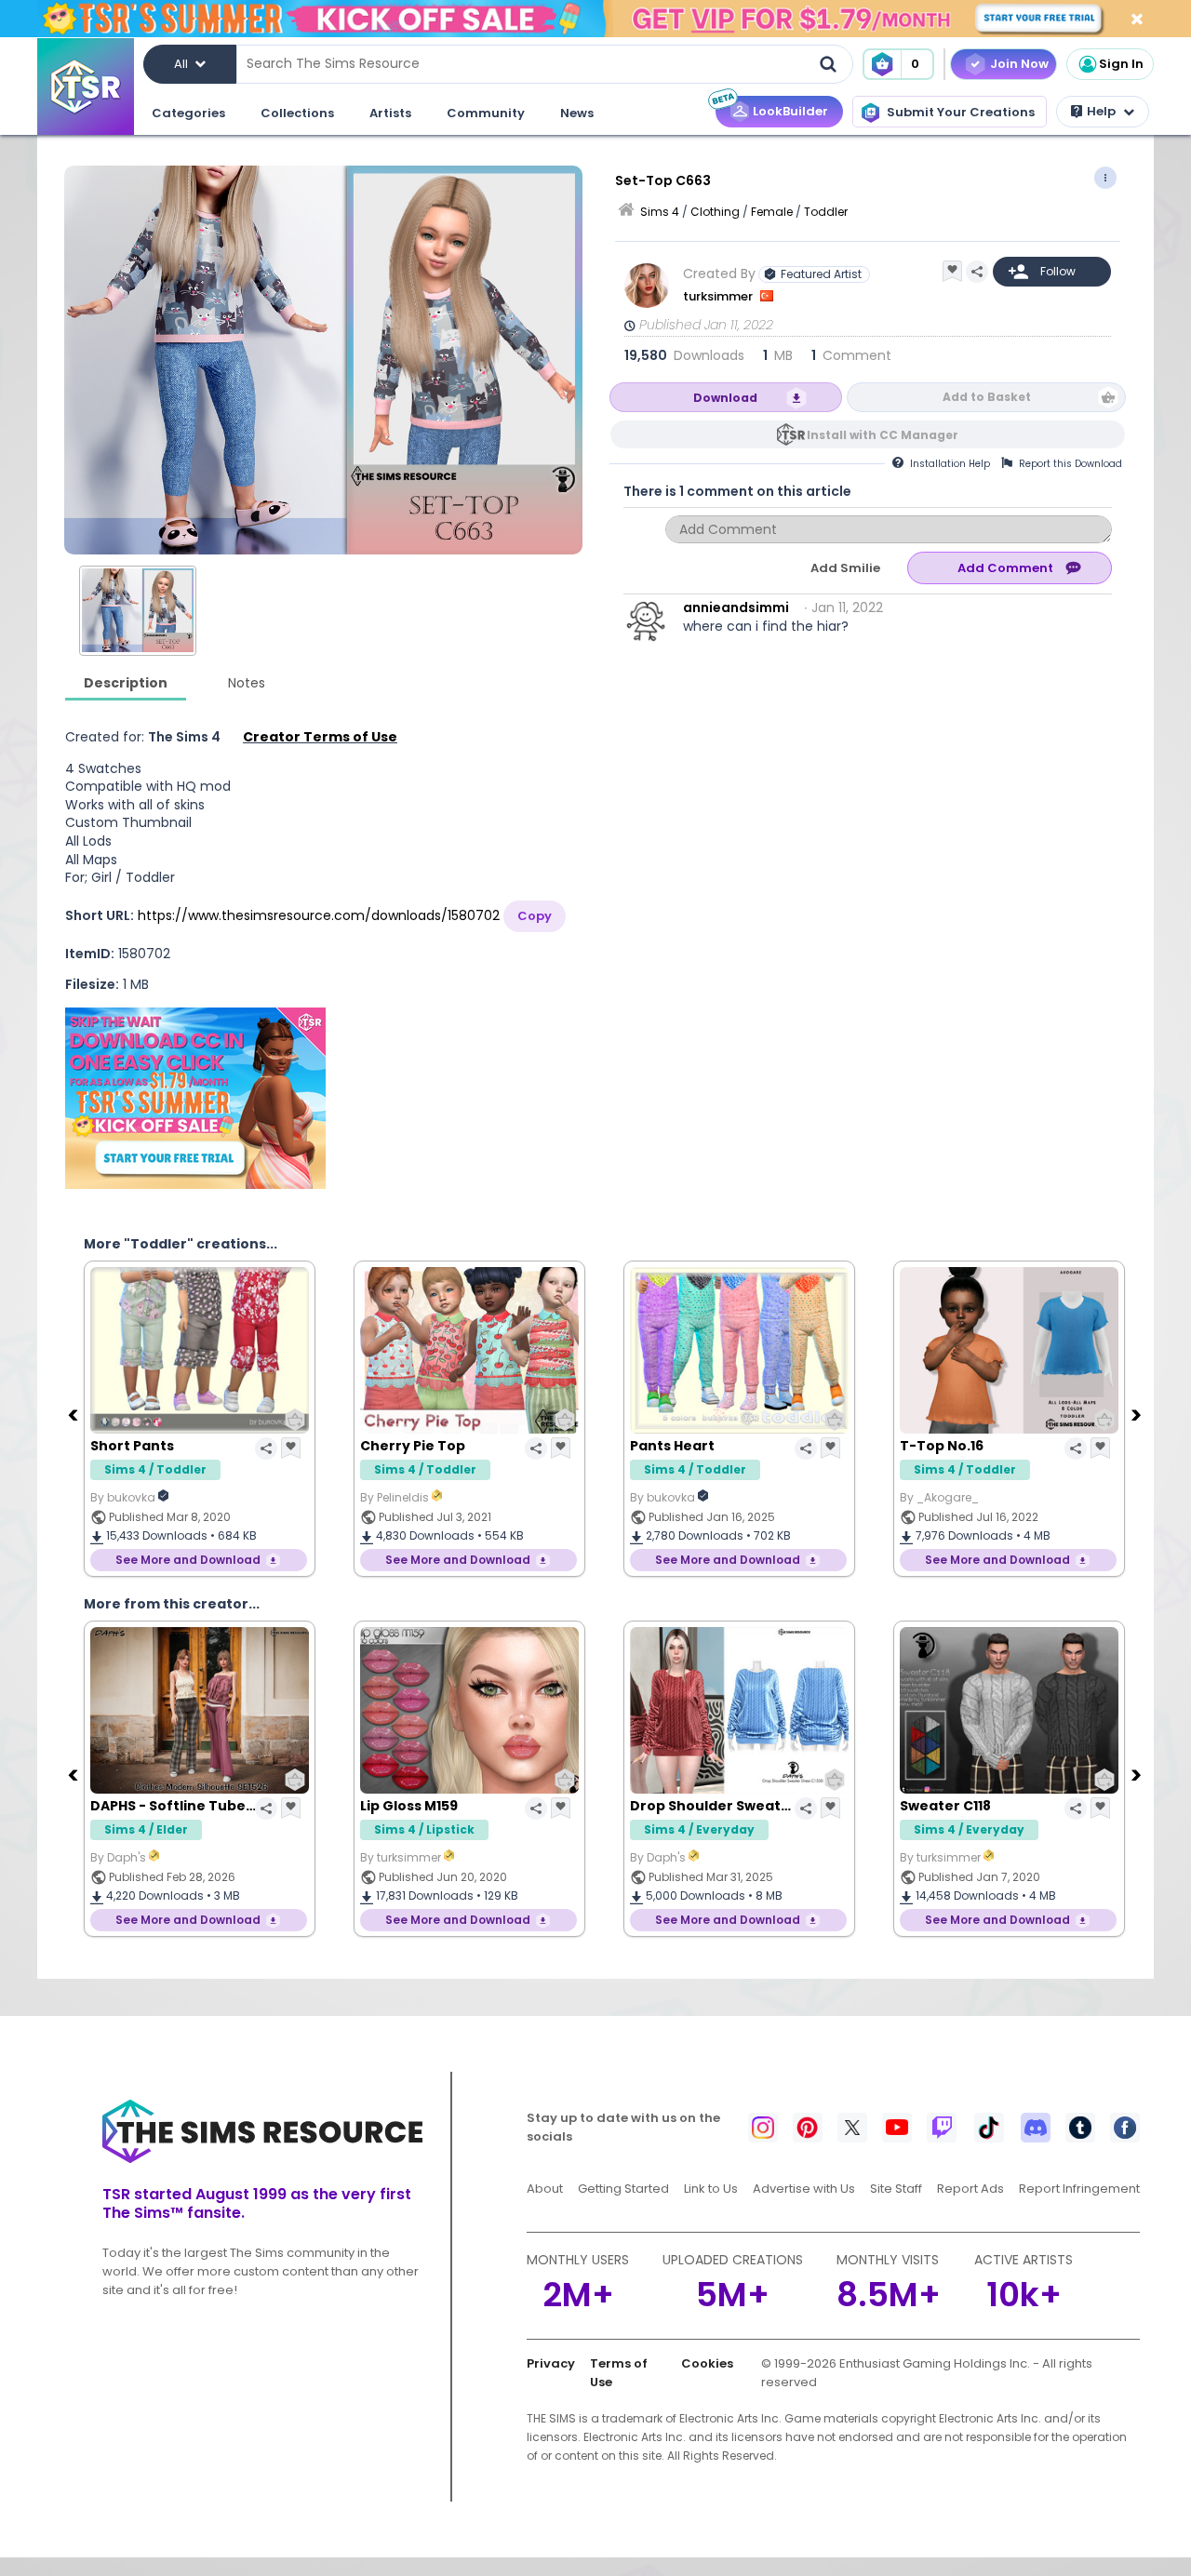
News (577, 113)
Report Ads (970, 2189)
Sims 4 (660, 212)
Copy (535, 916)
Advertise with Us (804, 2189)
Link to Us (711, 2189)
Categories (188, 113)
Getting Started (623, 2189)
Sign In (1121, 64)
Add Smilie (845, 568)
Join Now (1019, 64)
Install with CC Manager (883, 435)
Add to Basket (987, 397)
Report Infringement (1079, 2189)
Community (486, 113)
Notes (247, 683)
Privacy (551, 2363)
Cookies (707, 2363)
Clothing (715, 212)
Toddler (826, 212)
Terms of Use (619, 2373)
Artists (390, 113)
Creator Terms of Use (320, 737)
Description (126, 683)
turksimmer (719, 296)
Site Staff (896, 2189)
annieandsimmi (736, 607)
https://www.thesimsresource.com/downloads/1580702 (319, 915)
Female (772, 212)
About (545, 2189)
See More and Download (188, 1560)
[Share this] (977, 272)
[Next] (1138, 1414)
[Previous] (74, 1414)
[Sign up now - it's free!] (195, 1098)
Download (725, 398)
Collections (297, 113)
